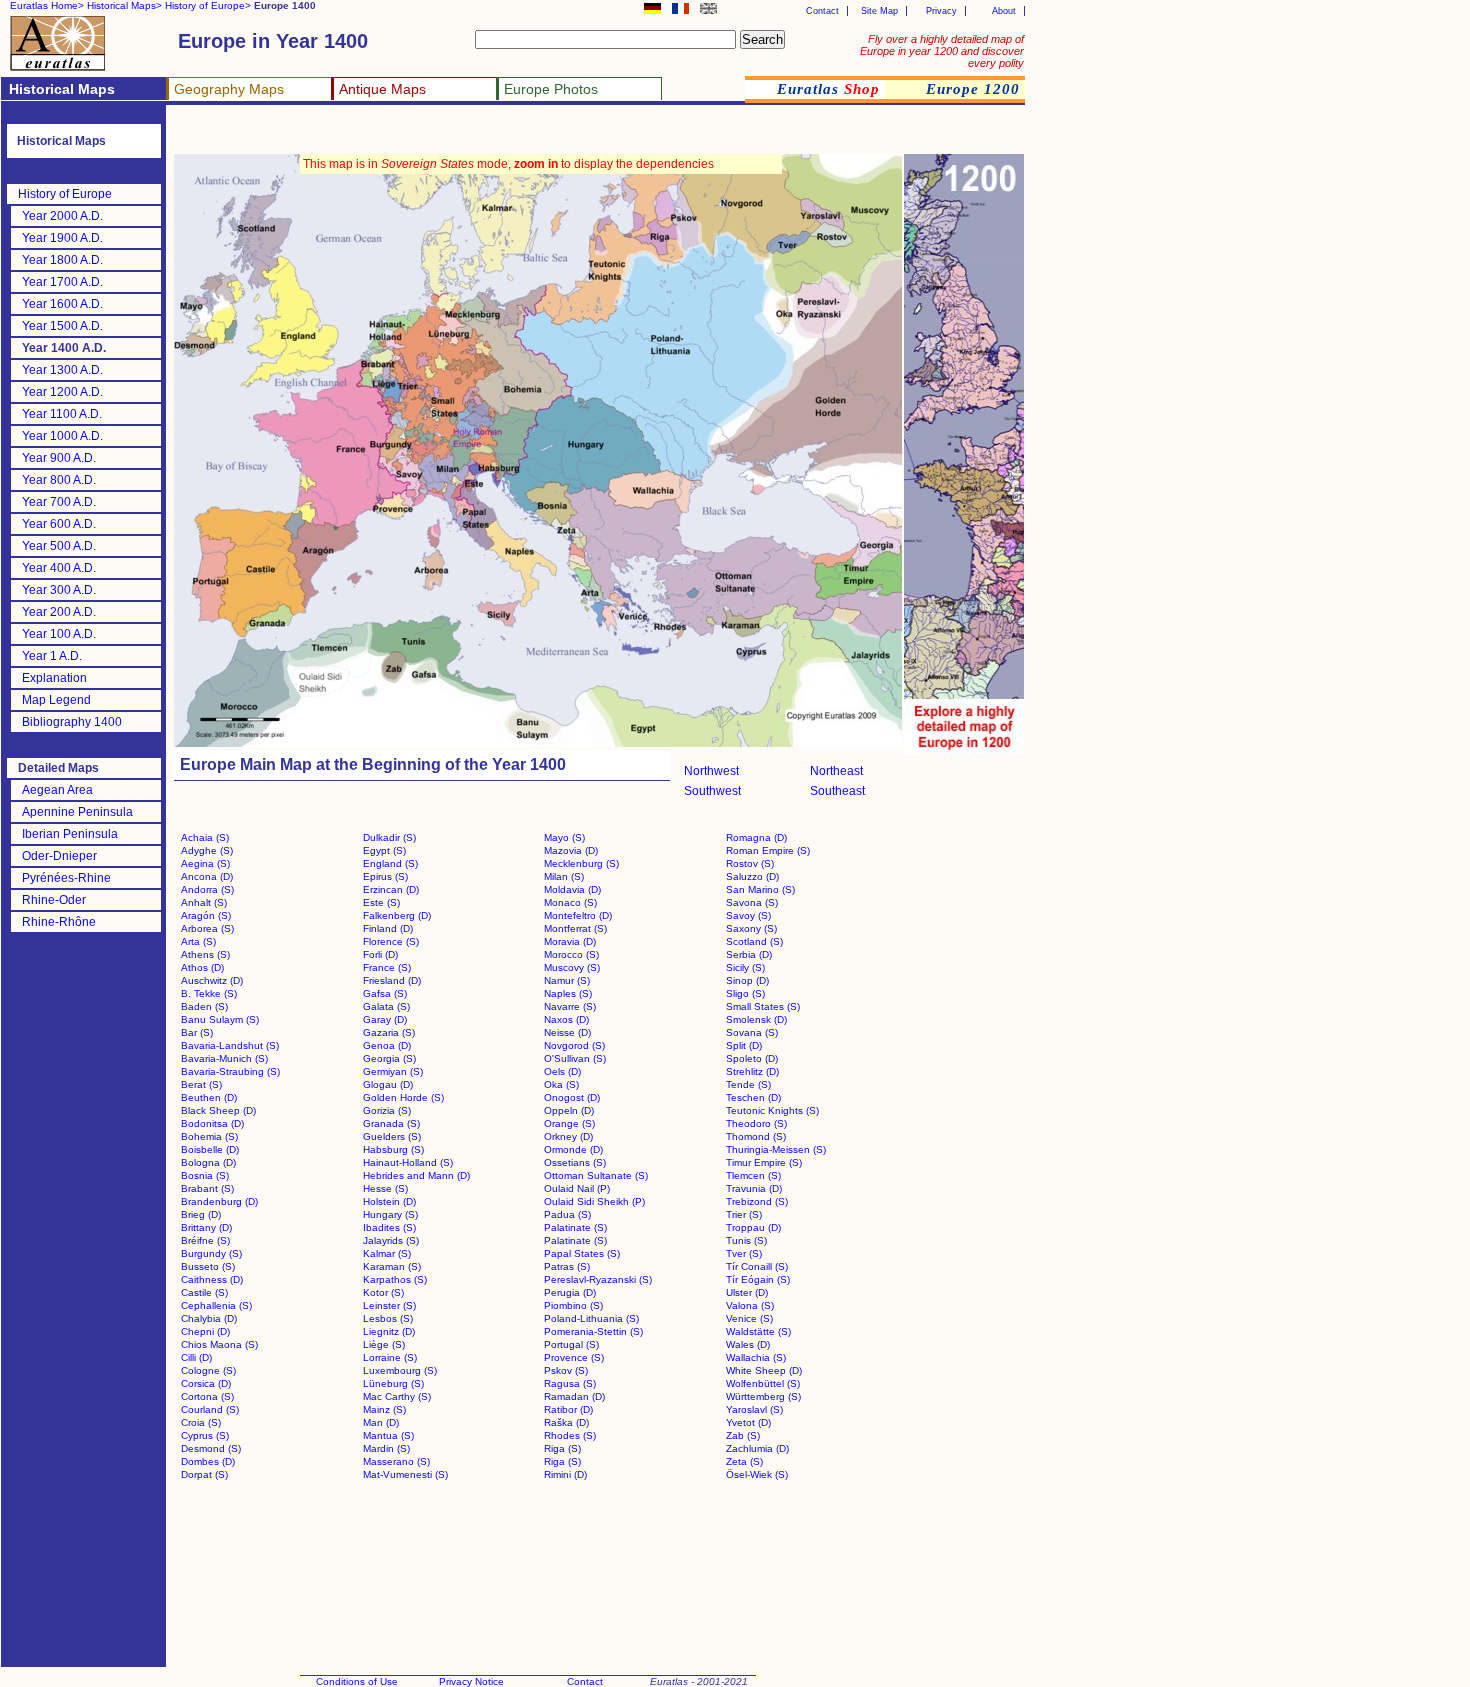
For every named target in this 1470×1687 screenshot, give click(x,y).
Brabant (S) (207, 1188)
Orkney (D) (568, 1136)
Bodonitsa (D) (212, 1123)
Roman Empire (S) (768, 850)
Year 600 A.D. (59, 524)
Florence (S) (391, 941)
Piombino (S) (573, 1305)
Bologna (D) (208, 1162)
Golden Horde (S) (403, 1097)
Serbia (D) (749, 954)
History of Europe (65, 194)
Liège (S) (384, 1344)
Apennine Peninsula (77, 812)
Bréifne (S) (205, 1240)
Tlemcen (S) (753, 1175)
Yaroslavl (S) (754, 1409)
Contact (822, 11)
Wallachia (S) (756, 1357)
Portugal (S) (571, 1344)
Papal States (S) (582, 1253)
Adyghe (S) (207, 850)
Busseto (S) (208, 1266)
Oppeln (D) (569, 1110)
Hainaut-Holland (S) (408, 1162)
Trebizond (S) (757, 1201)
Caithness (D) (212, 1279)
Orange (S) (569, 1123)
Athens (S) (205, 954)
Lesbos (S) (388, 1318)
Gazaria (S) (389, 1032)
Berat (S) (201, 1084)
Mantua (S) (388, 1435)
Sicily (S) (745, 967)
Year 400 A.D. (59, 568)
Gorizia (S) (387, 1110)
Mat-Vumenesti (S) (405, 1474)
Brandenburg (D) (219, 1201)
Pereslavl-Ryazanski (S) (598, 1279)
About (1004, 11)
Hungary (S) (390, 1214)
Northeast (836, 771)
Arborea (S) (207, 928)
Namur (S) (567, 980)
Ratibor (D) (568, 1409)
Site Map (879, 11)
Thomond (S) (756, 1136)
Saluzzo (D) (752, 876)
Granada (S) (391, 1123)
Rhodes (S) (570, 1435)
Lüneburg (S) (393, 1383)
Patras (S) (567, 1266)
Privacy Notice (471, 1681)
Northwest (711, 771)
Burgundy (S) (211, 1253)
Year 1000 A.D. (62, 436)
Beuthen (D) (209, 1097)
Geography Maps (229, 89)
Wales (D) (748, 1344)
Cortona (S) (207, 1396)
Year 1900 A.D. (62, 238)
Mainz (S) (384, 1409)
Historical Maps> (124, 5)
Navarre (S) (570, 1006)
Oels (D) (562, 1071)
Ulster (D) (747, 1292)
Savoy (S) (748, 915)
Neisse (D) (567, 1032)
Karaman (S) (392, 1266)
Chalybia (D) (209, 1318)
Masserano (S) (396, 1461)
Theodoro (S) (756, 1123)
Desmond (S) (211, 1448)
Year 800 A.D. (59, 480)
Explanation (54, 678)
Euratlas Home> (47, 5)
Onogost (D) (572, 1097)
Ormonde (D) (573, 1149)
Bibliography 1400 (72, 722)
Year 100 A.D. (59, 634)
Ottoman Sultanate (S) (596, 1175)
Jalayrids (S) (391, 1240)
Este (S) (381, 902)
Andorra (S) (207, 889)
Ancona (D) (207, 876)
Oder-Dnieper (59, 856)
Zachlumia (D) (757, 1448)
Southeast (837, 791)
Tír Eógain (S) (758, 1279)
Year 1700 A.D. (62, 282)
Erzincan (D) (391, 889)
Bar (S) (197, 1032)
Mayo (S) (564, 837)
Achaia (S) (205, 837)
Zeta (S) (744, 1461)
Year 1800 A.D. (62, 260)
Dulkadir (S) (389, 837)
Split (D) (744, 1045)
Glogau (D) (388, 1084)
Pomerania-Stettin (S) (593, 1331)
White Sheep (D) (764, 1370)
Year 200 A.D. (59, 612)
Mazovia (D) (571, 850)
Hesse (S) (385, 1188)
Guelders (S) (392, 1136)
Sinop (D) (747, 980)
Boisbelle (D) (210, 1149)
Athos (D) (202, 967)
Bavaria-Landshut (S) (230, 1045)
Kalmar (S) (387, 1253)
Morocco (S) (571, 954)
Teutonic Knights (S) (772, 1110)
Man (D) (381, 1422)
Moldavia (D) (572, 889)
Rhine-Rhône (59, 922)
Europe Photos (551, 89)
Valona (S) (750, 1305)
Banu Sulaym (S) (220, 1019)
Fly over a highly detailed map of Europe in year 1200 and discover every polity (942, 51)
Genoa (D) (387, 1045)
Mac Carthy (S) (397, 1396)
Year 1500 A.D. (62, 326)
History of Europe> (208, 5)
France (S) (387, 967)
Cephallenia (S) (216, 1305)
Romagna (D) (756, 837)
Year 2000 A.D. (62, 216)
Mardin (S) (386, 1448)
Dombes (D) (208, 1461)
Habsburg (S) (393, 1149)
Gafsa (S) (385, 993)
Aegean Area (57, 790)
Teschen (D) (753, 1097)
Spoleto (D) (752, 1058)
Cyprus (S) (205, 1435)
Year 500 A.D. (59, 546)
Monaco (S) (570, 902)
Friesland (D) (392, 980)
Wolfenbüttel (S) (763, 1383)
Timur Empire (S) (764, 1162)
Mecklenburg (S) (581, 863)
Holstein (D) (389, 1201)
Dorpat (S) (204, 1474)
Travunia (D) (754, 1188)
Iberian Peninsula (70, 834)
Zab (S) (743, 1435)
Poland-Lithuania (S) (591, 1318)
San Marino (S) (760, 889)
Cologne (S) (208, 1370)
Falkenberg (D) (397, 915)
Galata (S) (386, 1006)
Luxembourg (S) (400, 1370)
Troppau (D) (753, 1227)
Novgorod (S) (574, 1045)
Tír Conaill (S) (757, 1266)
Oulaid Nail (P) (577, 1188)
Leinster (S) (389, 1305)
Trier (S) (744, 1214)
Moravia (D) (570, 941)
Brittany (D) (206, 1227)
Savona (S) (752, 902)
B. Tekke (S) (209, 993)
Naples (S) (568, 993)
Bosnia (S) (205, 1175)
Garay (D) (385, 1019)
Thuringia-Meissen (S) (776, 1149)
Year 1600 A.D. (62, 304)
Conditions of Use (357, 1681)
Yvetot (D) (748, 1422)
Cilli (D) (196, 1357)
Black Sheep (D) (218, 1110)
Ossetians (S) (575, 1162)
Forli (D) (380, 954)
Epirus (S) (385, 876)
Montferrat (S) (575, 928)
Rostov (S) (750, 863)
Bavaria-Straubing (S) (230, 1071)
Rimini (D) (565, 1474)
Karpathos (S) (395, 1279)
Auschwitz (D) (212, 980)
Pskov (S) (566, 1370)
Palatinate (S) (575, 1227)
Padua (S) (567, 1214)
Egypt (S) (384, 850)
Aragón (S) (206, 915)
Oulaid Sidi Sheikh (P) (594, 1201)
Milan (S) (564, 876)
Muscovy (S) (572, 967)
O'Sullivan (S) (575, 1058)
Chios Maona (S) (219, 1344)
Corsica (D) (206, 1383)
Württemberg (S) (763, 1396)
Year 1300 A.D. (62, 370)
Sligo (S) (745, 993)
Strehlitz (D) (752, 1071)
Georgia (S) (389, 1058)
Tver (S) (744, 1253)
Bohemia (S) (209, 1136)
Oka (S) (561, 1084)
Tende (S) (748, 1084)
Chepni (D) (205, 1331)
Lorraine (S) (390, 1357)
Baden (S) (204, 1006)
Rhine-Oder (54, 900)
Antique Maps (382, 89)
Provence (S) (574, 1357)
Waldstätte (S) (758, 1331)
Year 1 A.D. (52, 656)
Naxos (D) (566, 1019)
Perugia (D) (570, 1292)
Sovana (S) (752, 1032)
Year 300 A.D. (59, 590)
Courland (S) (210, 1409)
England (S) (390, 863)
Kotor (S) (383, 1292)
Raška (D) (566, 1422)
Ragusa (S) (570, 1383)
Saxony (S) (751, 928)
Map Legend (56, 700)
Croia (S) (201, 1422)
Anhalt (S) (204, 902)
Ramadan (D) (574, 1396)
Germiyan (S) (393, 1071)
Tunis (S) (746, 1240)
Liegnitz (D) (389, 1331)
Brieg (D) (201, 1214)
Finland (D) (388, 928)
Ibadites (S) (389, 1227)
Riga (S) (562, 1448)
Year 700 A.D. (59, 502)
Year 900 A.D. (59, 458)
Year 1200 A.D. (62, 392)
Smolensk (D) (756, 1019)
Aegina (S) (205, 863)
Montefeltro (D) (578, 915)
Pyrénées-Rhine (66, 878)
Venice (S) (749, 1318)
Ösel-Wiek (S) (757, 1474)
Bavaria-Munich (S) (224, 1058)
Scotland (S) (754, 941)
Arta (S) (198, 941)
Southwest (712, 791)
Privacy (941, 11)
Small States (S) (763, 1006)
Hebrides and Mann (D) (416, 1175)
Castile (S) (204, 1292)
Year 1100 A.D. (62, 414)
